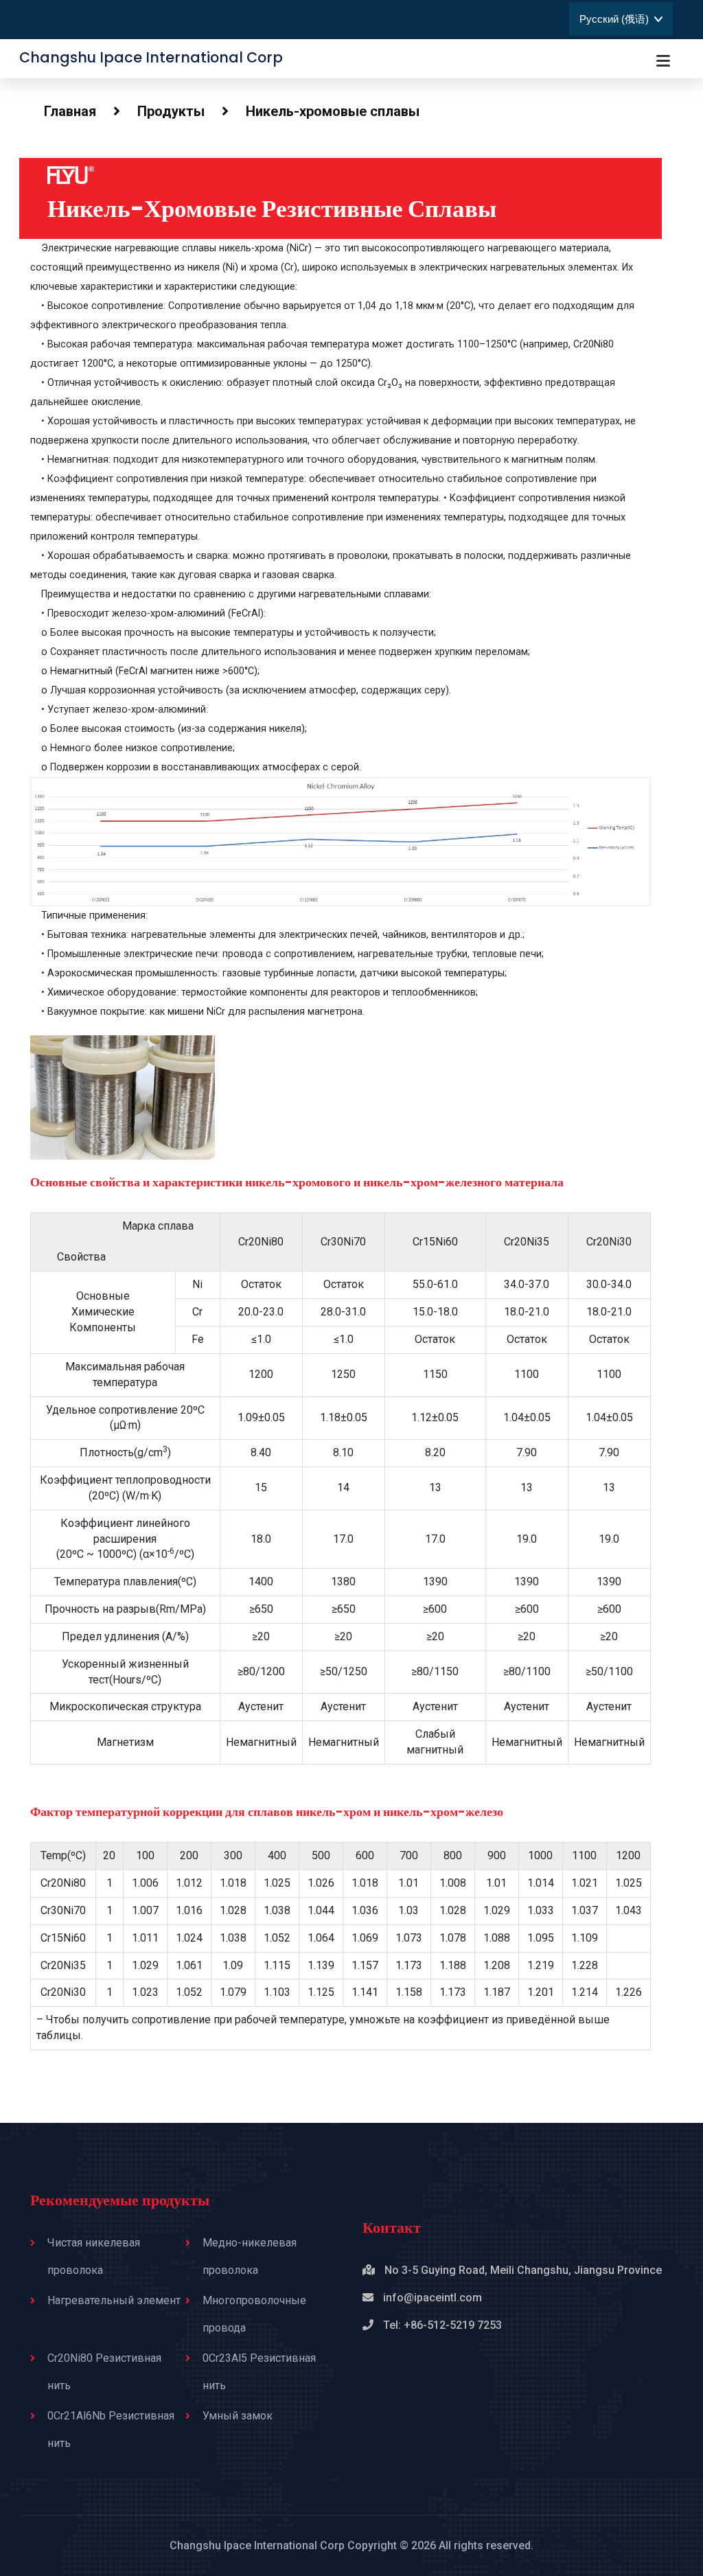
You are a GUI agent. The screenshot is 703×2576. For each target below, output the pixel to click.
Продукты (171, 111)
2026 (424, 2545)
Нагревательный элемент (114, 2300)
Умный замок (238, 2416)
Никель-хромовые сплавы (333, 111)
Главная (70, 111)
